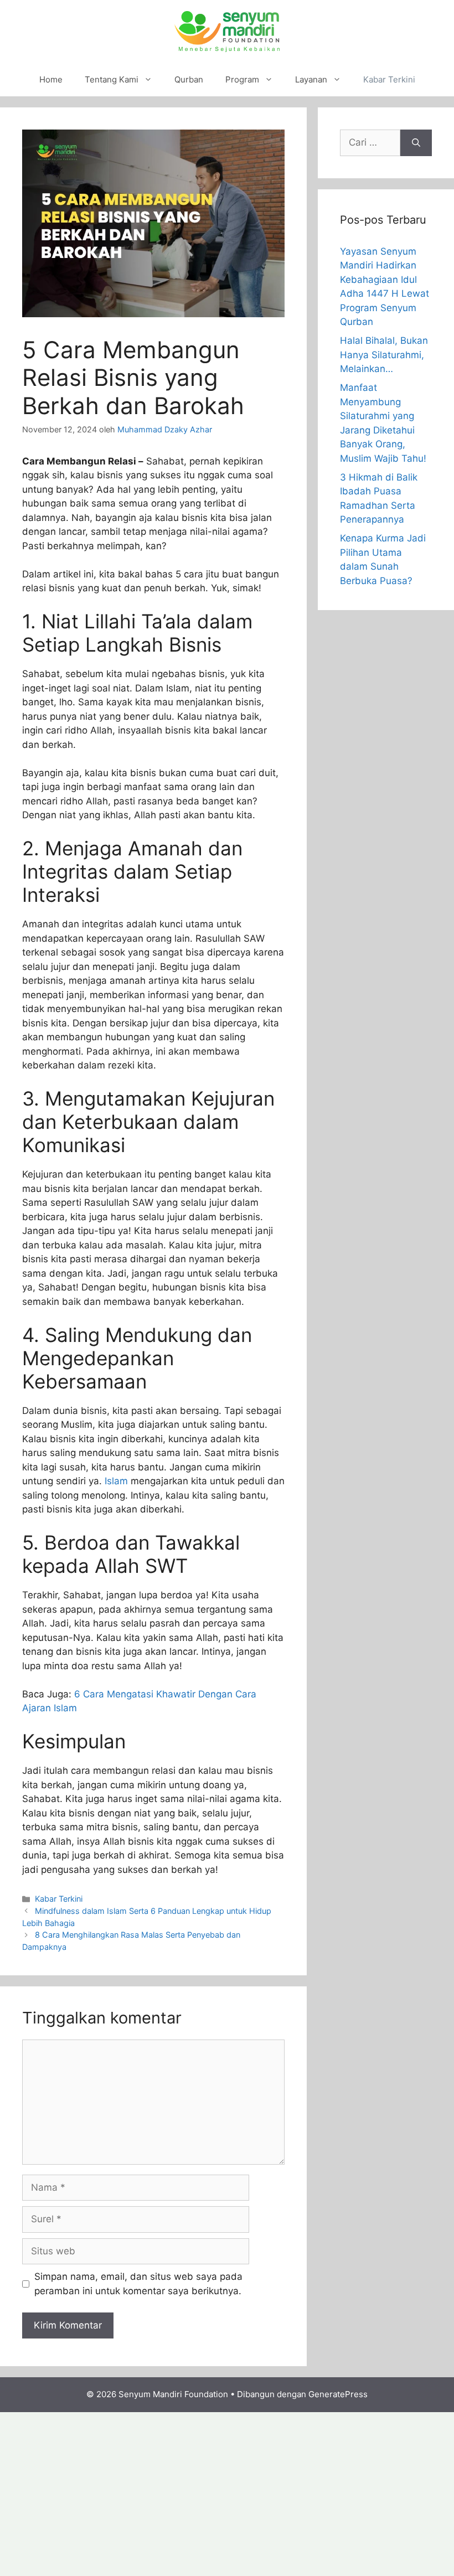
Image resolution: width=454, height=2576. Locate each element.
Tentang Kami (112, 79)
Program (242, 79)
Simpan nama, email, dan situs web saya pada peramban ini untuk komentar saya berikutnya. (138, 2284)
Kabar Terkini (389, 79)
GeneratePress (338, 2394)
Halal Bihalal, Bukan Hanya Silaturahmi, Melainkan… (384, 355)
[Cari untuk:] (370, 143)
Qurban (189, 79)
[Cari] (416, 143)
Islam (116, 1481)
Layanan (311, 79)
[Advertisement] (227, 2494)
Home (51, 79)
